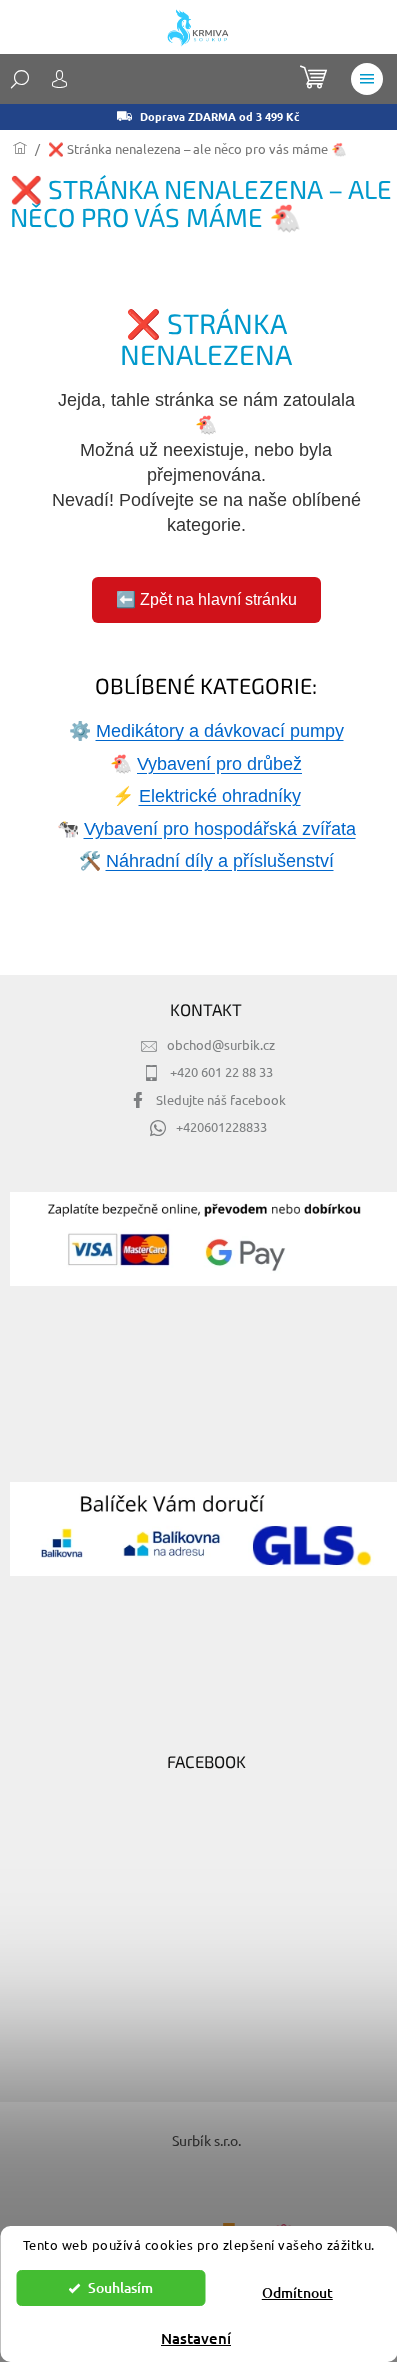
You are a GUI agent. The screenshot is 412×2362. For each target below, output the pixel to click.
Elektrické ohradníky (220, 796)
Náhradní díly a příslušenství (220, 861)
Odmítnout (297, 2292)
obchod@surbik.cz (221, 1044)
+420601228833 (221, 1126)
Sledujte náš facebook (221, 1099)
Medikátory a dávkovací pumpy (220, 731)
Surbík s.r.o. (206, 2140)
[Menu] (367, 79)
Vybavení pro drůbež (219, 764)
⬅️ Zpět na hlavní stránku (206, 599)
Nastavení (196, 2338)
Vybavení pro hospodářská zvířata (220, 829)
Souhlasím (120, 2287)
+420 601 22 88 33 (221, 1071)
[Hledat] (20, 79)
